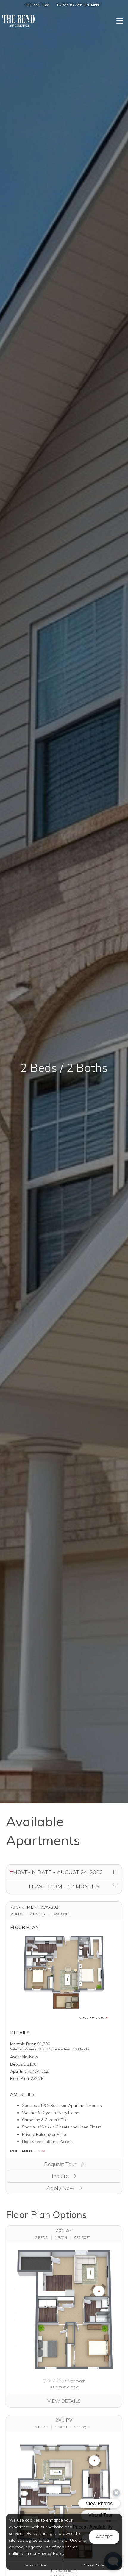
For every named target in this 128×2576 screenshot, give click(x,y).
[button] (115, 1872)
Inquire (61, 2176)
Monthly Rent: (23, 2044)
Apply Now (61, 2188)
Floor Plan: (20, 2078)
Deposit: (18, 2064)
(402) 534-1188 (37, 5)
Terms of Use (35, 2565)
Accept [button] (104, 2537)
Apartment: (21, 2071)
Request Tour (61, 2164)
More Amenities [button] (26, 2151)
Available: (19, 2057)
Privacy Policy (93, 2565)
